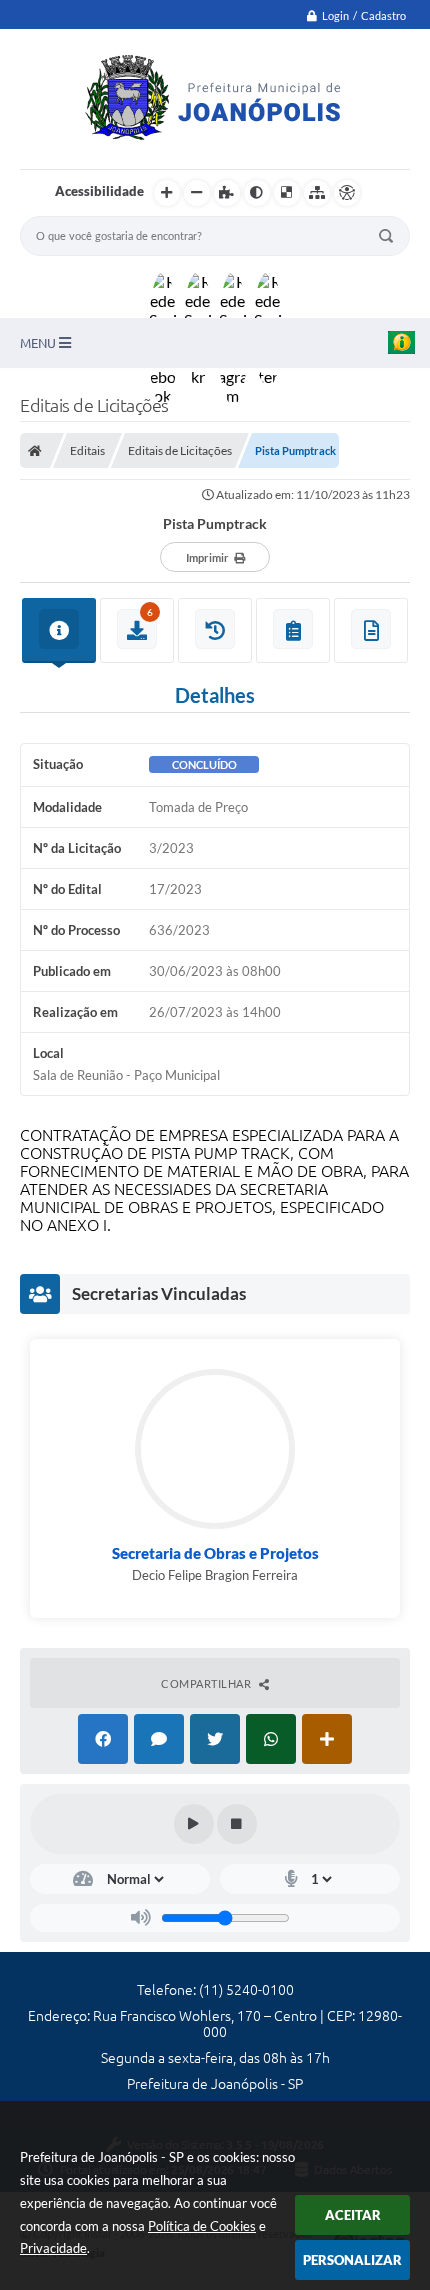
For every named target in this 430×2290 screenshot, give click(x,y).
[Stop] (237, 1824)
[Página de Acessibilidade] (347, 193)
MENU (39, 343)
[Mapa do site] (317, 193)
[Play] (194, 1824)
